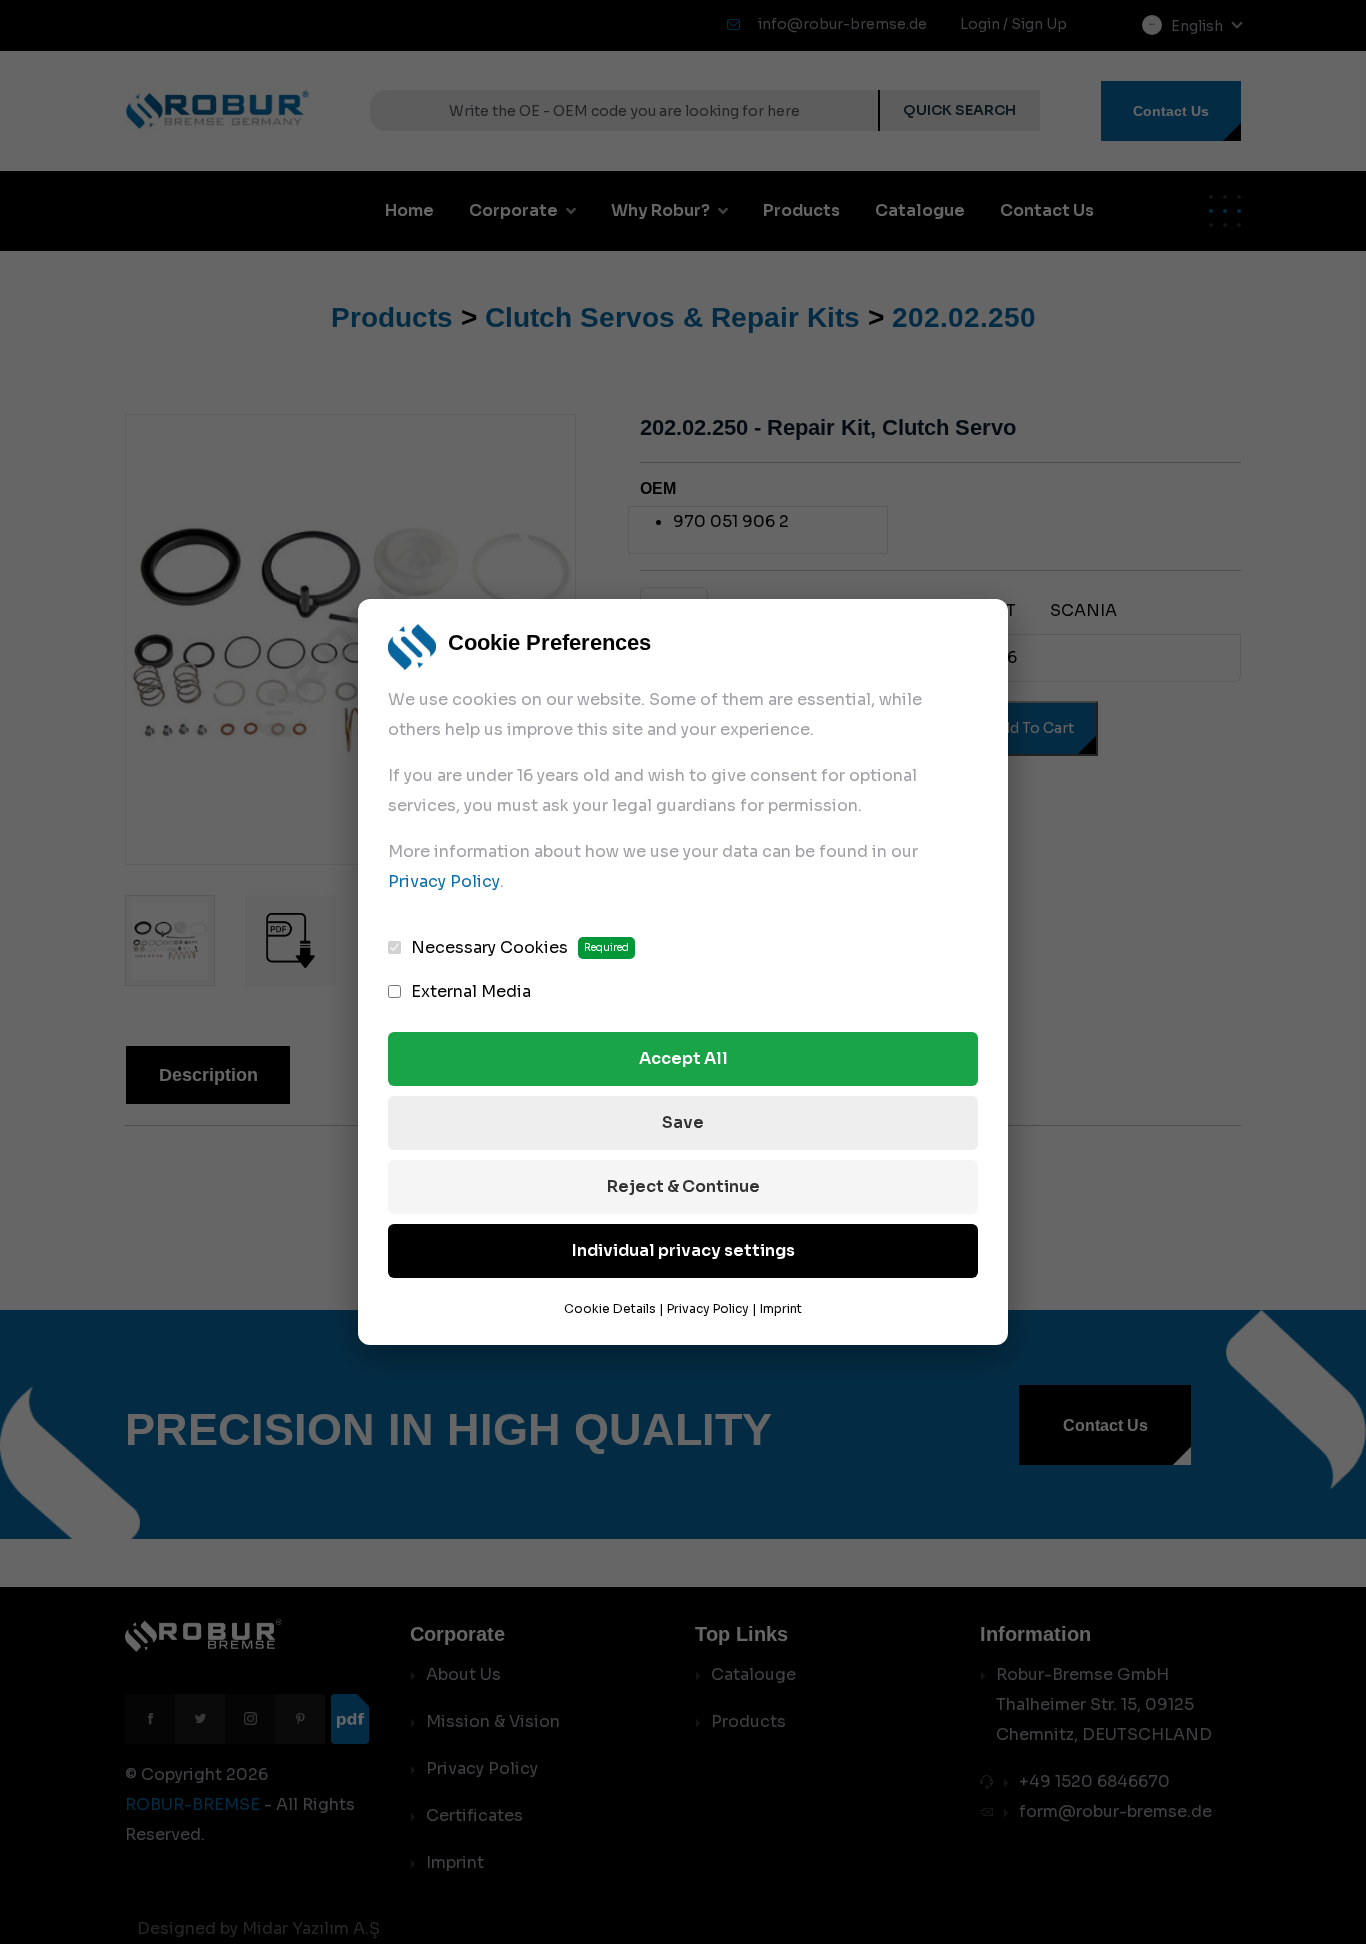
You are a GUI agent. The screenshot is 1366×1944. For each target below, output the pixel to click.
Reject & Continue (683, 1186)
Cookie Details (610, 1308)
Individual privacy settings (683, 1250)
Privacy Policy (444, 881)
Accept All (683, 1058)
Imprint (781, 1308)
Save (683, 1122)
